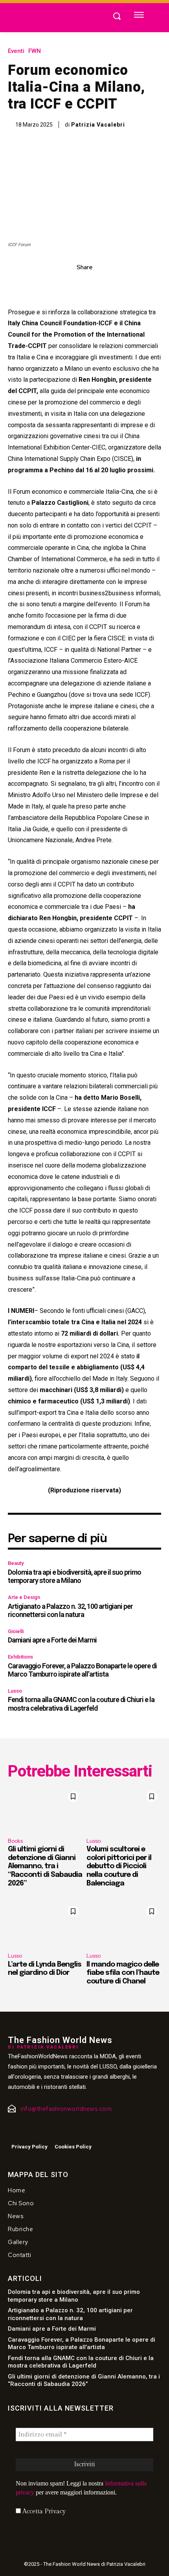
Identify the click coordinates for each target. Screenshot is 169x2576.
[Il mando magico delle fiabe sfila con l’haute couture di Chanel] (124, 1924)
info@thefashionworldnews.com (66, 2109)
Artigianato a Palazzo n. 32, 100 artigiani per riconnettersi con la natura (70, 1611)
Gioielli (16, 1631)
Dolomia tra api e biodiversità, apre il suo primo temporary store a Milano (74, 1576)
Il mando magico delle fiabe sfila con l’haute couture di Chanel (123, 1973)
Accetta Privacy (43, 2512)
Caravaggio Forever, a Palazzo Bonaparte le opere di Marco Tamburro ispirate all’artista (82, 1670)
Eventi (16, 51)
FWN (35, 51)
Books (15, 1841)
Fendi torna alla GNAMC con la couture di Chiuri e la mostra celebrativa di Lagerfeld (81, 1704)
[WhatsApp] (112, 285)
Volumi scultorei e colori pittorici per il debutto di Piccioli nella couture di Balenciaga (119, 1866)
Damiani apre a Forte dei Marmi (52, 1640)
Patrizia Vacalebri (98, 125)
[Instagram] (26, 2130)
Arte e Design (24, 1597)
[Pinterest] (94, 285)
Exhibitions (20, 1657)
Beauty (16, 1563)
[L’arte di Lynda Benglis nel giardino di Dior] (45, 1924)
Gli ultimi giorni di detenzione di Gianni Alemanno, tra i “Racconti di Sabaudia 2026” (45, 1866)
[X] (75, 285)
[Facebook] (57, 285)
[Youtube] (43, 2130)
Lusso (15, 1691)
